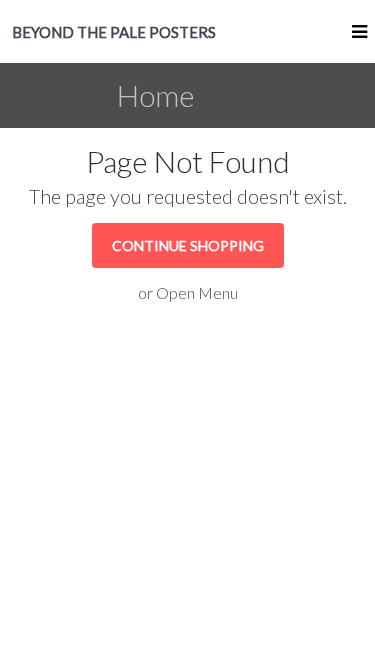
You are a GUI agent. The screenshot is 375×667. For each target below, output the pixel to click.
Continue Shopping (188, 245)
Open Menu (197, 292)
